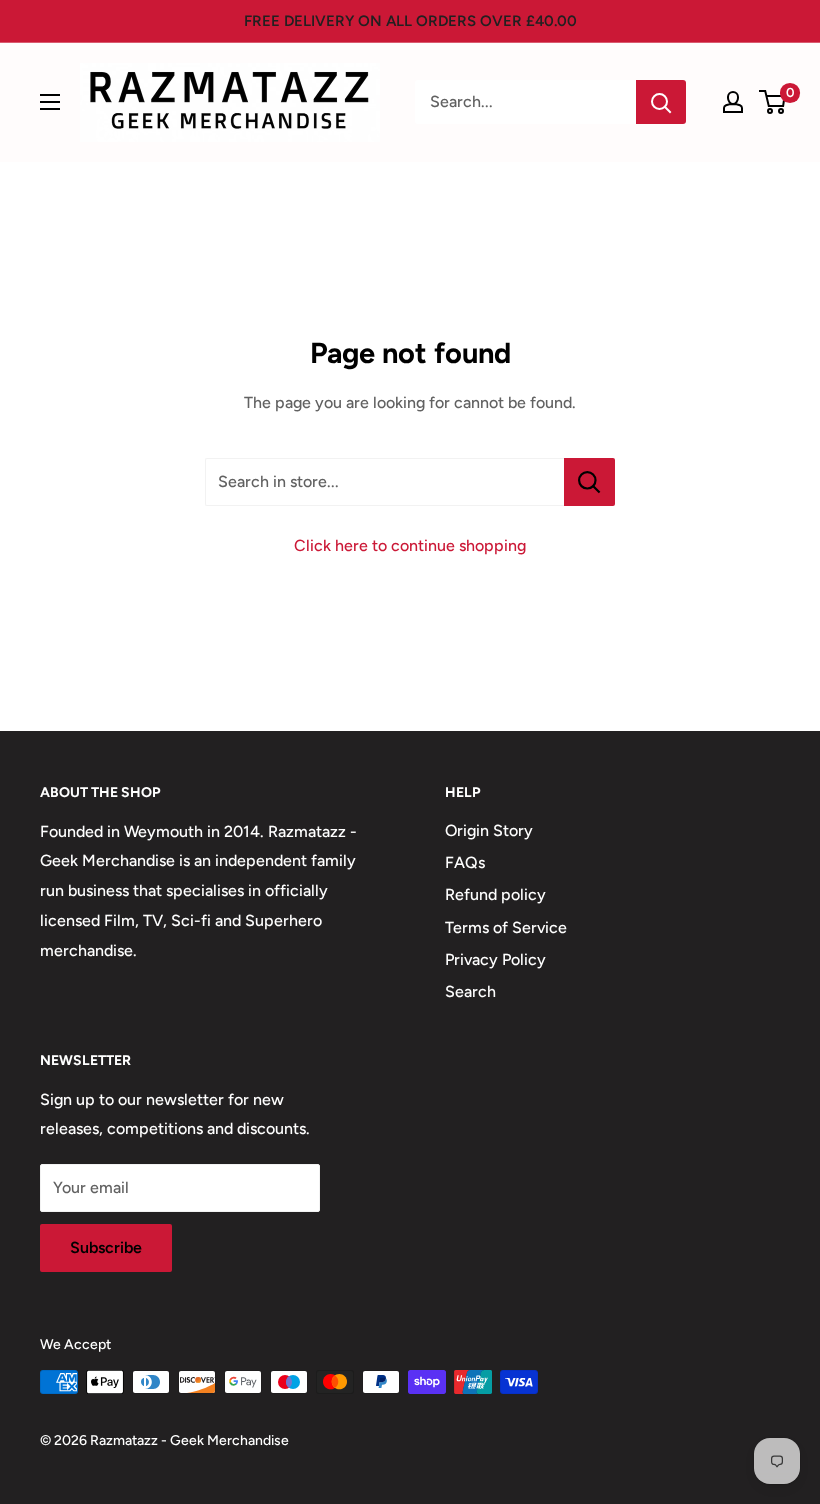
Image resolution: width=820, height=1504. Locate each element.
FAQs (465, 862)
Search (470, 991)
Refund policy (495, 894)
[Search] (661, 102)
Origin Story (489, 830)
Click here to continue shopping (410, 545)
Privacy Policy (495, 959)
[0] (773, 102)
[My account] (733, 102)
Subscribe (106, 1247)
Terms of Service (506, 927)
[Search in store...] (589, 482)
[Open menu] (50, 102)
